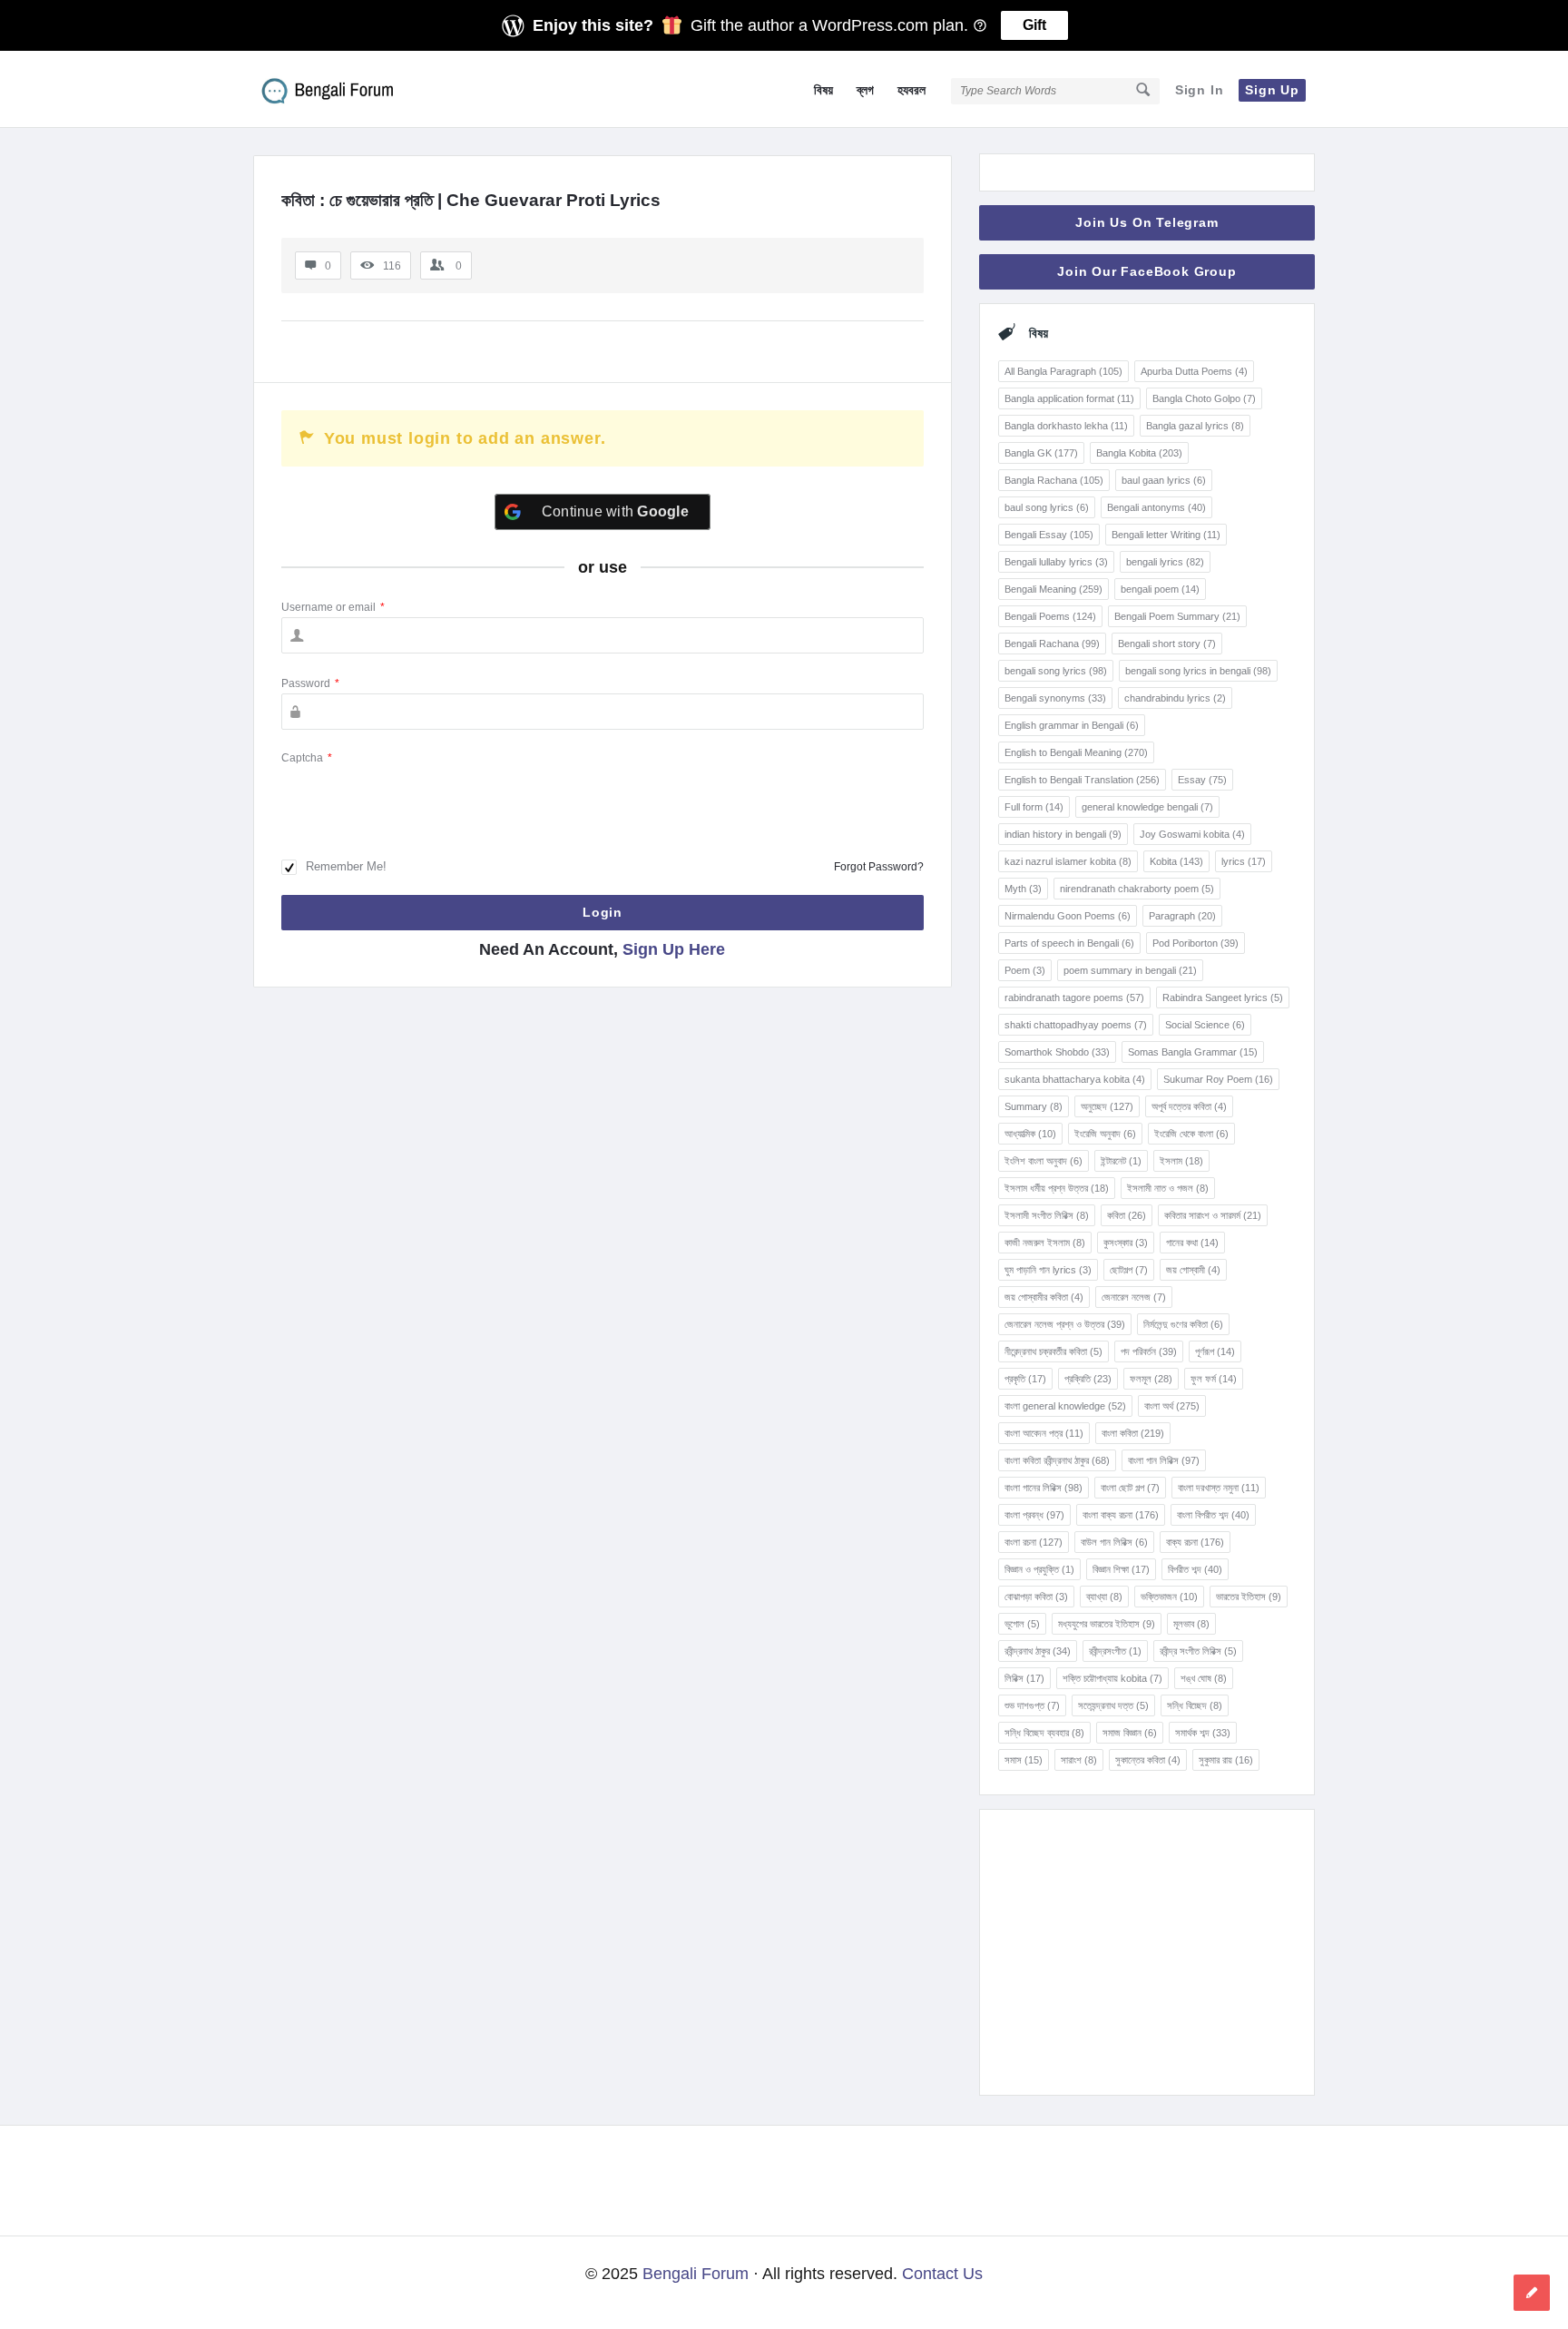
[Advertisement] (1147, 1952)
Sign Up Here (674, 949)
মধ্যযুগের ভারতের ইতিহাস (1107, 1624)
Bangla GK (1041, 453)
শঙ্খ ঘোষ (1204, 1678)
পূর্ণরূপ (1215, 1351)
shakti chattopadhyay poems (1076, 1025)
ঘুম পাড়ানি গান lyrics (1048, 1270)
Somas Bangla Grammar (1193, 1052)
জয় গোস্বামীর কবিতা (1044, 1297)
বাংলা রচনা (1034, 1542)
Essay (1202, 780)
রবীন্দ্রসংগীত (1115, 1651)
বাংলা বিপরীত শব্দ (1213, 1515)
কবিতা (1127, 1215)
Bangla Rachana (1054, 480)
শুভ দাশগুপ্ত (1032, 1705)
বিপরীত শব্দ (1195, 1569)
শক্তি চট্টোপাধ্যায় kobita (1112, 1678)
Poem (1025, 970)
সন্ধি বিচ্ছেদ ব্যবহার (1044, 1733)
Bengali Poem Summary (1177, 616)
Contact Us (942, 2274)
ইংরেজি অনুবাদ (1105, 1134)
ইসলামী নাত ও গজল (1168, 1188)
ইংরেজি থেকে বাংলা (1191, 1134)
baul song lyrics (1047, 507)
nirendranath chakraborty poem (1137, 889)
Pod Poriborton (1196, 943)
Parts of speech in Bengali (1069, 943)
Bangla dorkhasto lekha (1066, 426)
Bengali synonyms (1055, 698)
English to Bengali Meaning (1076, 752)
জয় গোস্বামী (1193, 1270)
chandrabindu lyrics (1175, 698)
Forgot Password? (879, 867)
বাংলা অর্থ (1172, 1406)
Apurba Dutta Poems (1194, 371)
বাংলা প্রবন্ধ (1034, 1515)
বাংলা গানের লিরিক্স (1044, 1488)
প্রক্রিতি (1088, 1379)
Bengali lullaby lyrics (1056, 562)
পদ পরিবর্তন (1149, 1351)
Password (310, 683)
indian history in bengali (1063, 834)
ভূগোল (1022, 1624)
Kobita (1176, 861)
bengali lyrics (1165, 562)
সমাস (1024, 1760)
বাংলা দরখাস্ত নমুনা (1219, 1488)
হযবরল (911, 90)
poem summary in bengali (1130, 970)
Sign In (1200, 90)
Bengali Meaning (1053, 589)
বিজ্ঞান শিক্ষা (1121, 1569)
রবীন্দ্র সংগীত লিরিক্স (1198, 1651)
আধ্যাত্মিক (1030, 1134)
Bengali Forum (696, 2274)
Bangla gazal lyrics (1195, 426)
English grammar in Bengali (1072, 725)
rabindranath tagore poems (1074, 997)
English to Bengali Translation (1082, 780)
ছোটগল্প (1129, 1270)
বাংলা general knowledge (1065, 1406)
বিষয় (823, 90)
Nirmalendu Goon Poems (1068, 916)
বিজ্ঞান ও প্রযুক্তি (1039, 1569)
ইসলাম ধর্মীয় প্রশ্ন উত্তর (1057, 1188)
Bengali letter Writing (1166, 535)
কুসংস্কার (1126, 1243)
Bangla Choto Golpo (1204, 398)
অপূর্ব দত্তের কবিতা (1189, 1106)
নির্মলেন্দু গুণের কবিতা (1183, 1324)
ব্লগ (865, 90)
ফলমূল (1151, 1379)
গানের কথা (1192, 1243)
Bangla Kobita (1139, 453)
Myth (1023, 889)
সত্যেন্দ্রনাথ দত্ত (1113, 1705)
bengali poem (1160, 589)
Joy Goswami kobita (1192, 834)
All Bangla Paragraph (1063, 371)
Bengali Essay (1049, 535)
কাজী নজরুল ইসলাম (1045, 1243)
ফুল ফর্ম (1214, 1379)
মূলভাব (1191, 1624)
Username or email (333, 607)
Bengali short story (1167, 644)
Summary (1034, 1106)
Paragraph (1182, 916)
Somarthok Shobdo (1057, 1052)
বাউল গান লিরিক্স (1114, 1542)
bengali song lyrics (1056, 671)
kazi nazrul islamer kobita (1068, 861)
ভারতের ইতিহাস (1249, 1597)
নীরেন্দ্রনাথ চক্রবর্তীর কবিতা (1053, 1351)
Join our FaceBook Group (1147, 271)
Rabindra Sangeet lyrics (1223, 997)
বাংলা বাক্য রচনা (1121, 1515)
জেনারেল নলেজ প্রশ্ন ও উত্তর (1065, 1324)
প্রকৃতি (1025, 1379)
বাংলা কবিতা (1133, 1433)
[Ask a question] (1532, 2293)
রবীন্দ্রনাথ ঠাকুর (1038, 1651)
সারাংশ (1079, 1760)
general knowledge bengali (1147, 807)
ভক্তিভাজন (1169, 1597)
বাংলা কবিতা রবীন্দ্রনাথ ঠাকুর (1057, 1460)
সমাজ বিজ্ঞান (1130, 1733)
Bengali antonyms (1156, 507)
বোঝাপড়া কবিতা (1036, 1597)
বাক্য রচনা (1195, 1542)
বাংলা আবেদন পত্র (1044, 1433)
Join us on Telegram (1147, 222)
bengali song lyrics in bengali (1198, 671)
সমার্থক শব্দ (1203, 1733)
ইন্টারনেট (1121, 1161)
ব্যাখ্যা (1104, 1597)
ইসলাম (1181, 1161)
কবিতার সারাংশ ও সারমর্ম (1213, 1215)
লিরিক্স (1024, 1678)
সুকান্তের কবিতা (1148, 1760)
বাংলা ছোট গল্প (1130, 1488)
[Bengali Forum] (344, 89)
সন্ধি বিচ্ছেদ (1195, 1705)
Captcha (307, 758)
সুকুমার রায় (1226, 1760)
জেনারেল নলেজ (1134, 1297)
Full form (1034, 807)
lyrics (1244, 861)
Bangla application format (1069, 398)
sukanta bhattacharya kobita (1075, 1079)
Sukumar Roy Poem (1218, 1079)
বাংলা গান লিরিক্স (1164, 1460)
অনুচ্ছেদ (1107, 1106)
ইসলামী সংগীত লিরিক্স (1047, 1215)
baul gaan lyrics (1164, 480)
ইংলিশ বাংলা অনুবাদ (1044, 1161)
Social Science (1205, 1025)
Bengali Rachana (1052, 644)
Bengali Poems (1050, 616)
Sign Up (1272, 90)
